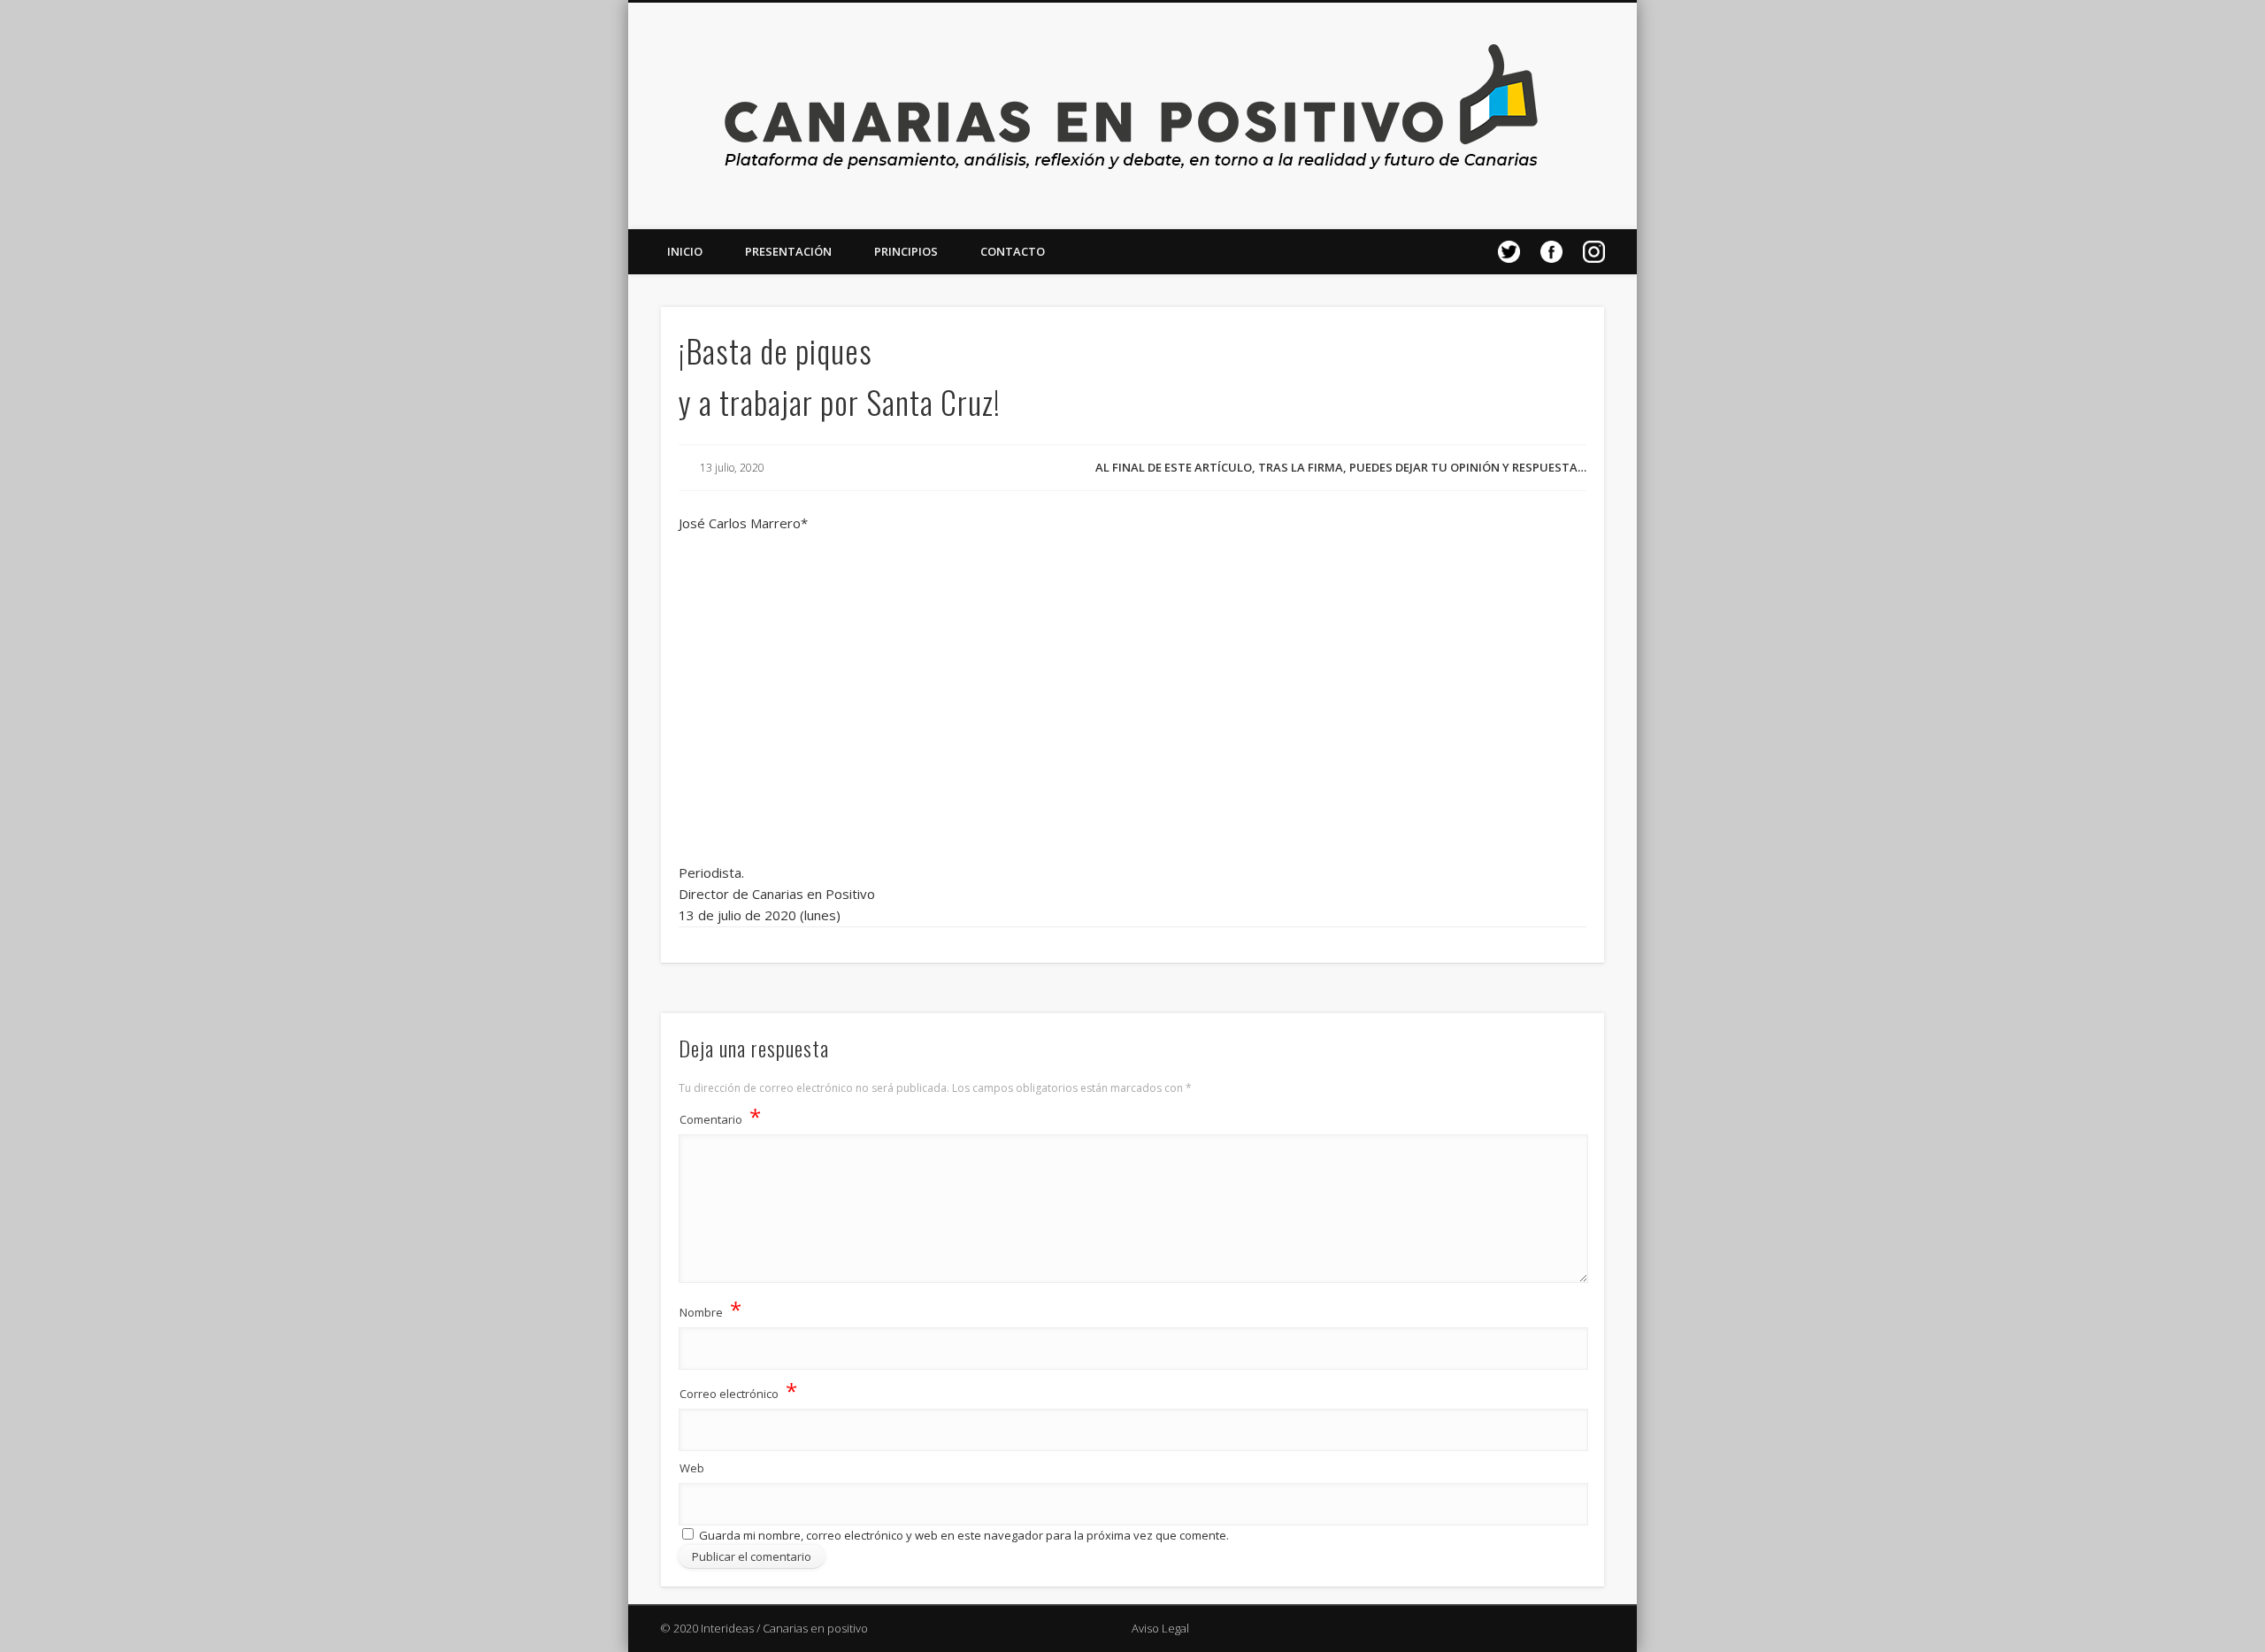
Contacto (1013, 251)
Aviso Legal (1160, 1628)
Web (692, 1468)
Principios (906, 251)
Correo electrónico (738, 1391)
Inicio (685, 251)
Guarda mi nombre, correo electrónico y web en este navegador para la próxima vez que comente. (964, 1535)
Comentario (720, 1116)
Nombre (710, 1309)
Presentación (788, 251)
